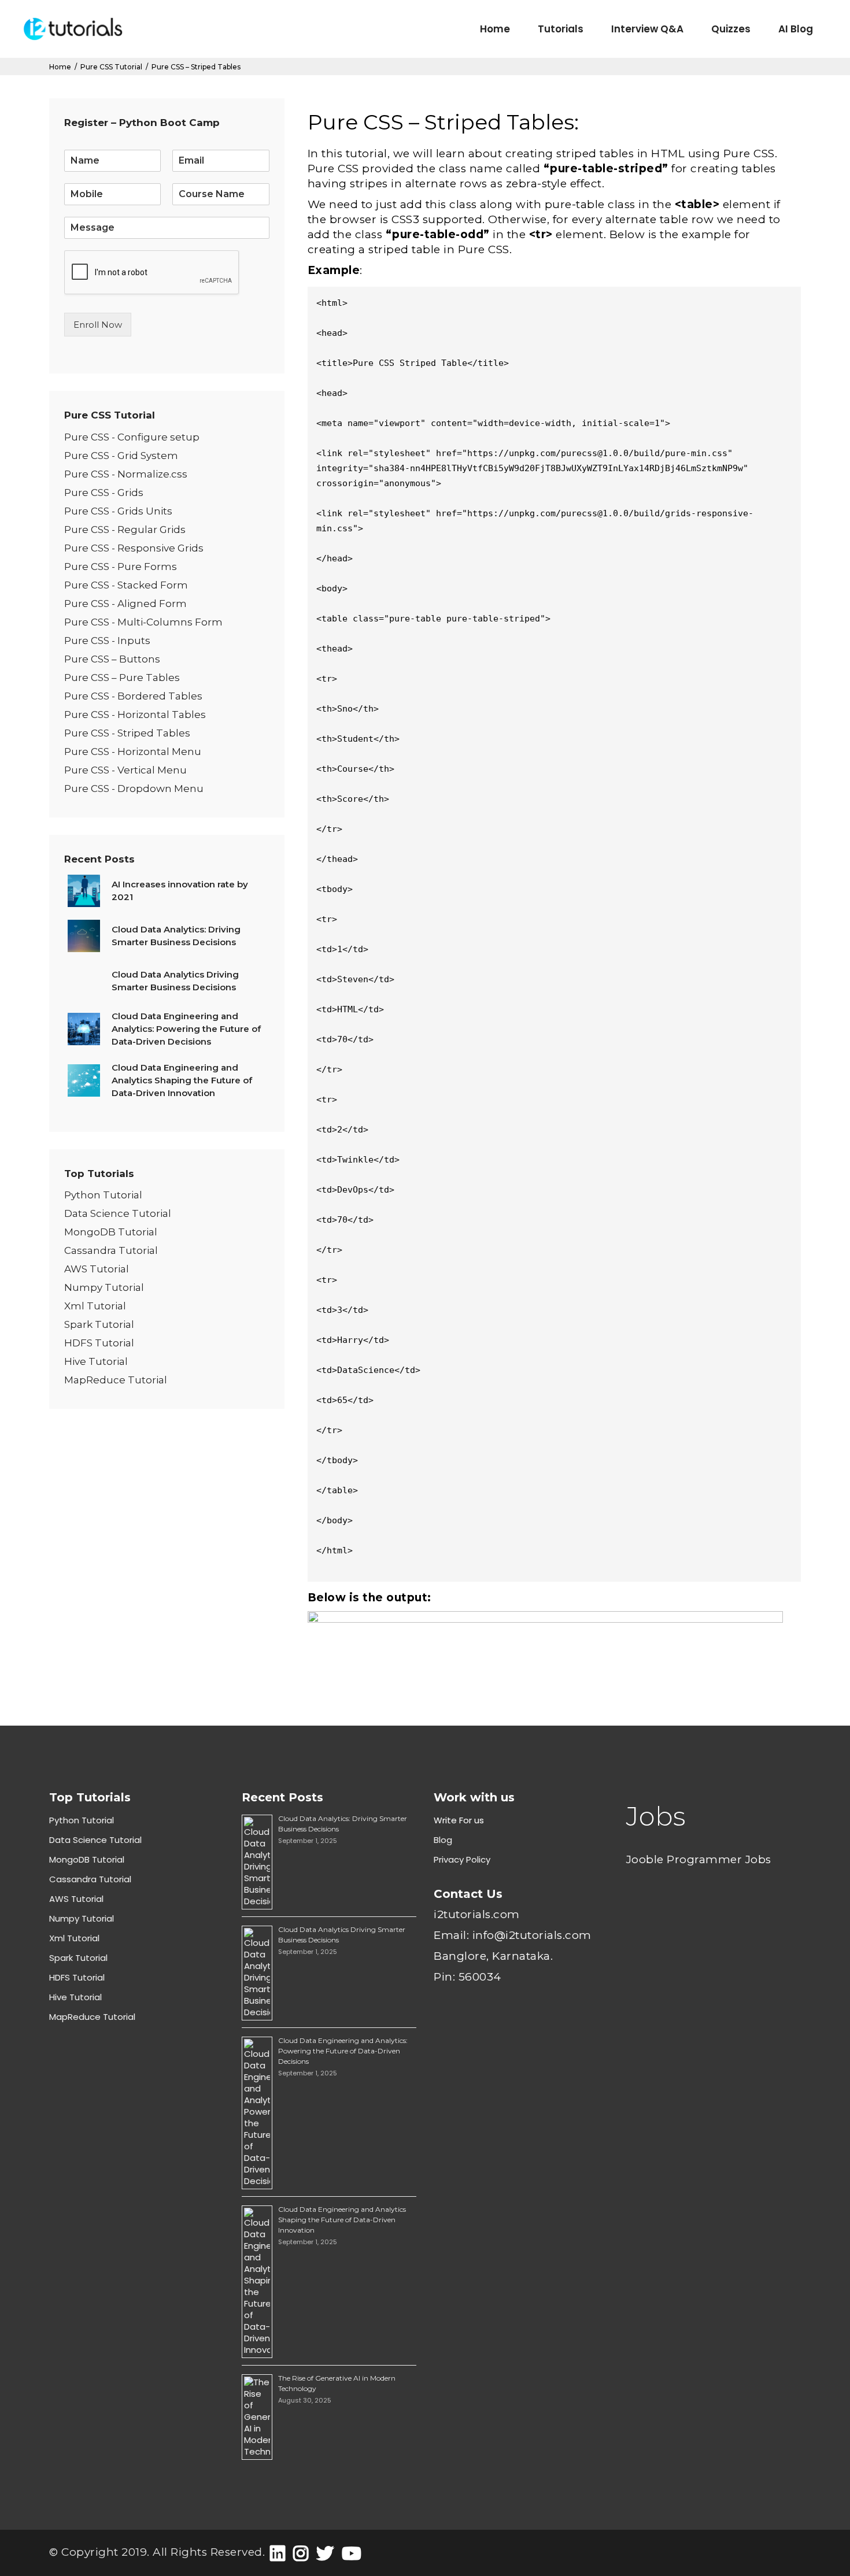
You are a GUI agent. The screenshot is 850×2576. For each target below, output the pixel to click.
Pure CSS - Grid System (121, 456)
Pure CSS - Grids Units (118, 511)
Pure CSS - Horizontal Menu (133, 752)
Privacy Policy (462, 1859)
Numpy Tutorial (104, 1287)
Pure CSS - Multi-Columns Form (143, 622)
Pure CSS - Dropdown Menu (134, 789)
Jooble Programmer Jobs (699, 1859)
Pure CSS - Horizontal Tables (135, 715)
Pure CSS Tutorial (111, 67)
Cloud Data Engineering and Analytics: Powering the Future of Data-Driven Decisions (343, 2051)
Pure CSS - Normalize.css (126, 474)
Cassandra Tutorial (111, 1250)
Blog (443, 1840)
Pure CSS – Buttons (112, 659)
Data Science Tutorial (118, 1213)
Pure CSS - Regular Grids (125, 530)
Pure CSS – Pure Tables (122, 678)
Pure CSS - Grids (104, 493)
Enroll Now (98, 325)
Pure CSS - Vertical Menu (125, 770)
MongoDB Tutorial (111, 1232)
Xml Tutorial (95, 1306)
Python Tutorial (103, 1195)
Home (60, 67)
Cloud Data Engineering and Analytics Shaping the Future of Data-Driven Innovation (342, 2220)
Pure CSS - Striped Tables (127, 733)
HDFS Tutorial (99, 1343)
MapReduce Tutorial (116, 1380)
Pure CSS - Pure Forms (121, 567)
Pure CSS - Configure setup (132, 437)
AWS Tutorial (97, 1269)
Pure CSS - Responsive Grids (134, 548)
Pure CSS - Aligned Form (125, 604)
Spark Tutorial (99, 1324)
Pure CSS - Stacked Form (126, 585)
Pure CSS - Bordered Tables (133, 696)
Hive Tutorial (96, 1361)
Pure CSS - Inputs (107, 641)
